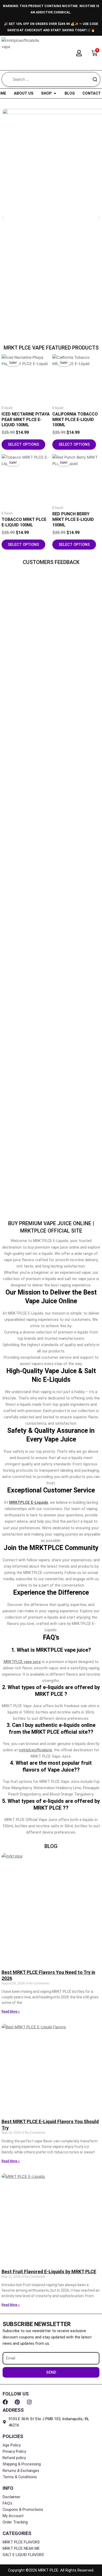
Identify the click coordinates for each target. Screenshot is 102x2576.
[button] (3, 219)
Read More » (11, 2011)
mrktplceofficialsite (35, 1750)
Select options (23, 444)
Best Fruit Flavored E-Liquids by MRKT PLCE (49, 2272)
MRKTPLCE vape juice (22, 1662)
